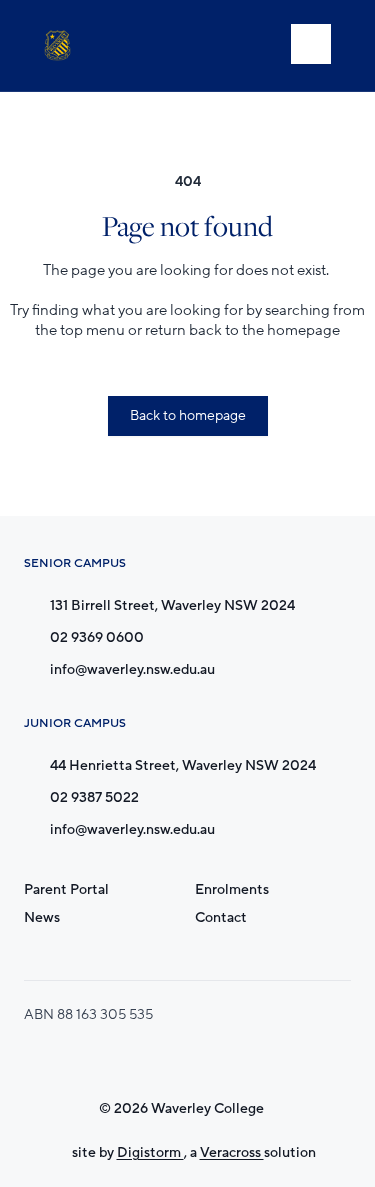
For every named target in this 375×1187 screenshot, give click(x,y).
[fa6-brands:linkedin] (244, 1060)
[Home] (62, 45)
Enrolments (232, 889)
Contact (221, 917)
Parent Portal (66, 889)
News (42, 917)
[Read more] (144, 1060)
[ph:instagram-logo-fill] (144, 1060)
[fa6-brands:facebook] (194, 1060)
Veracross (232, 1152)
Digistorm (150, 1152)
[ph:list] (311, 44)
